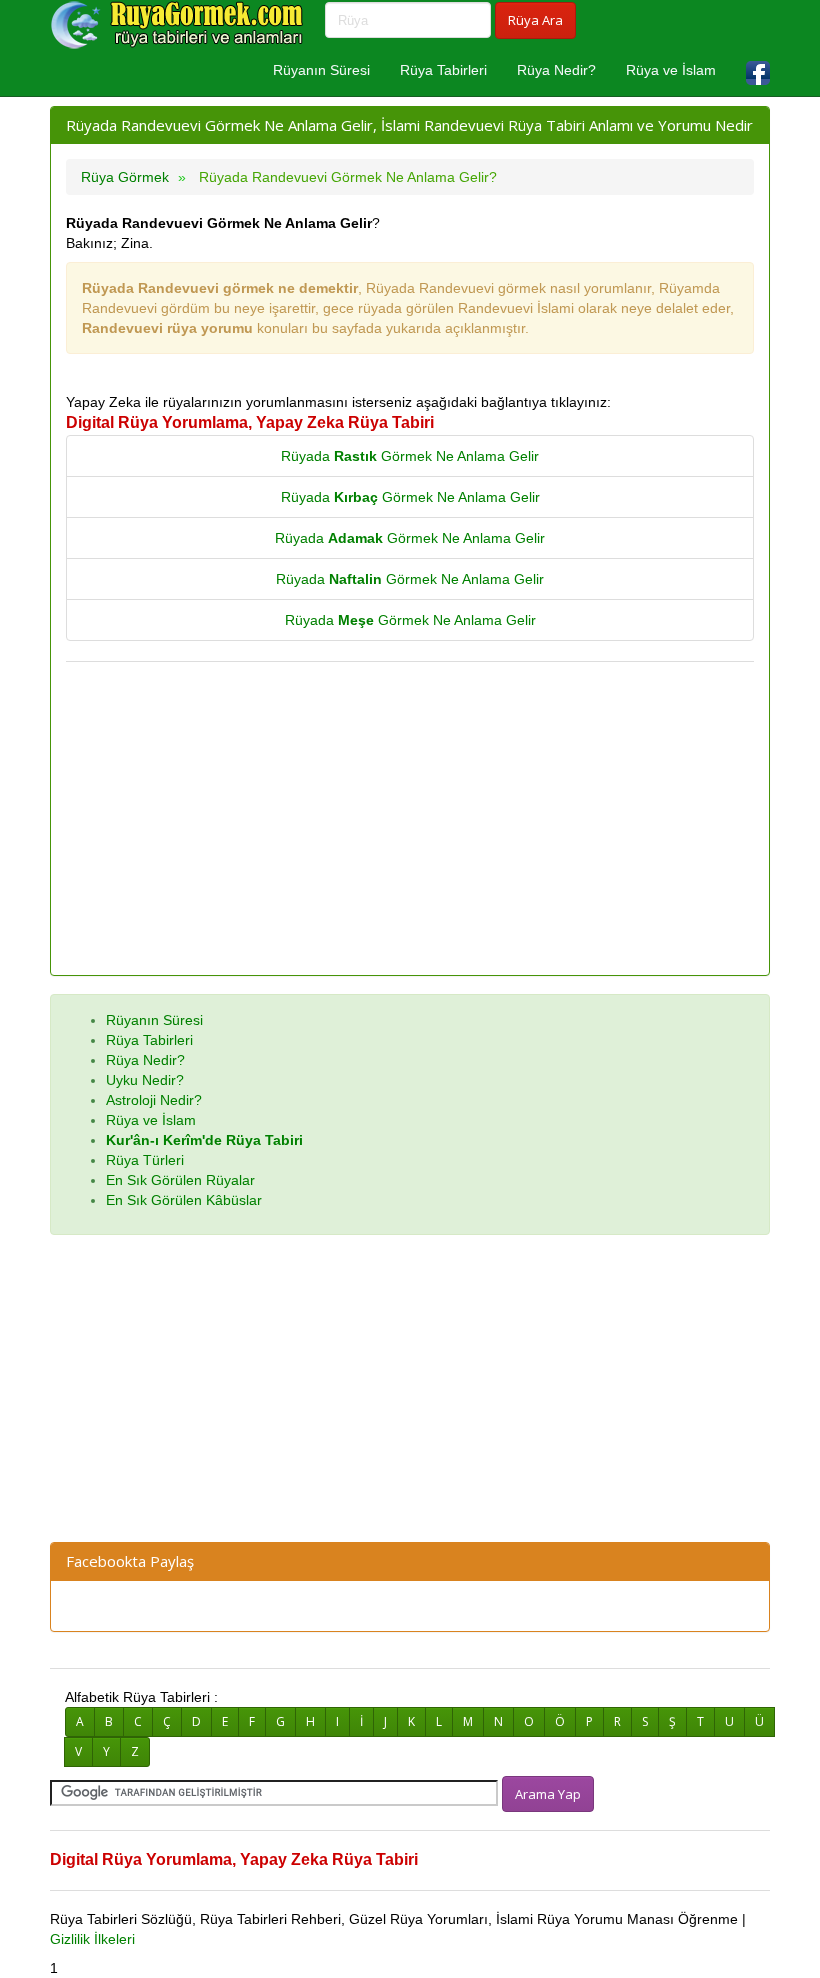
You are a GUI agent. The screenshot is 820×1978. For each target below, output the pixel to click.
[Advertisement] (410, 820)
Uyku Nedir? (145, 1080)
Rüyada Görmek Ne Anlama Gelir (410, 456)
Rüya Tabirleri (443, 70)
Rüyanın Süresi (321, 70)
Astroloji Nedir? (154, 1100)
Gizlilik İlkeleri (92, 1939)
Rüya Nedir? (556, 70)
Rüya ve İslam (671, 70)
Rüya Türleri (145, 1160)
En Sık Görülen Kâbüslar (184, 1200)
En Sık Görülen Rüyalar (180, 1180)
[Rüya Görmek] (180, 25)
